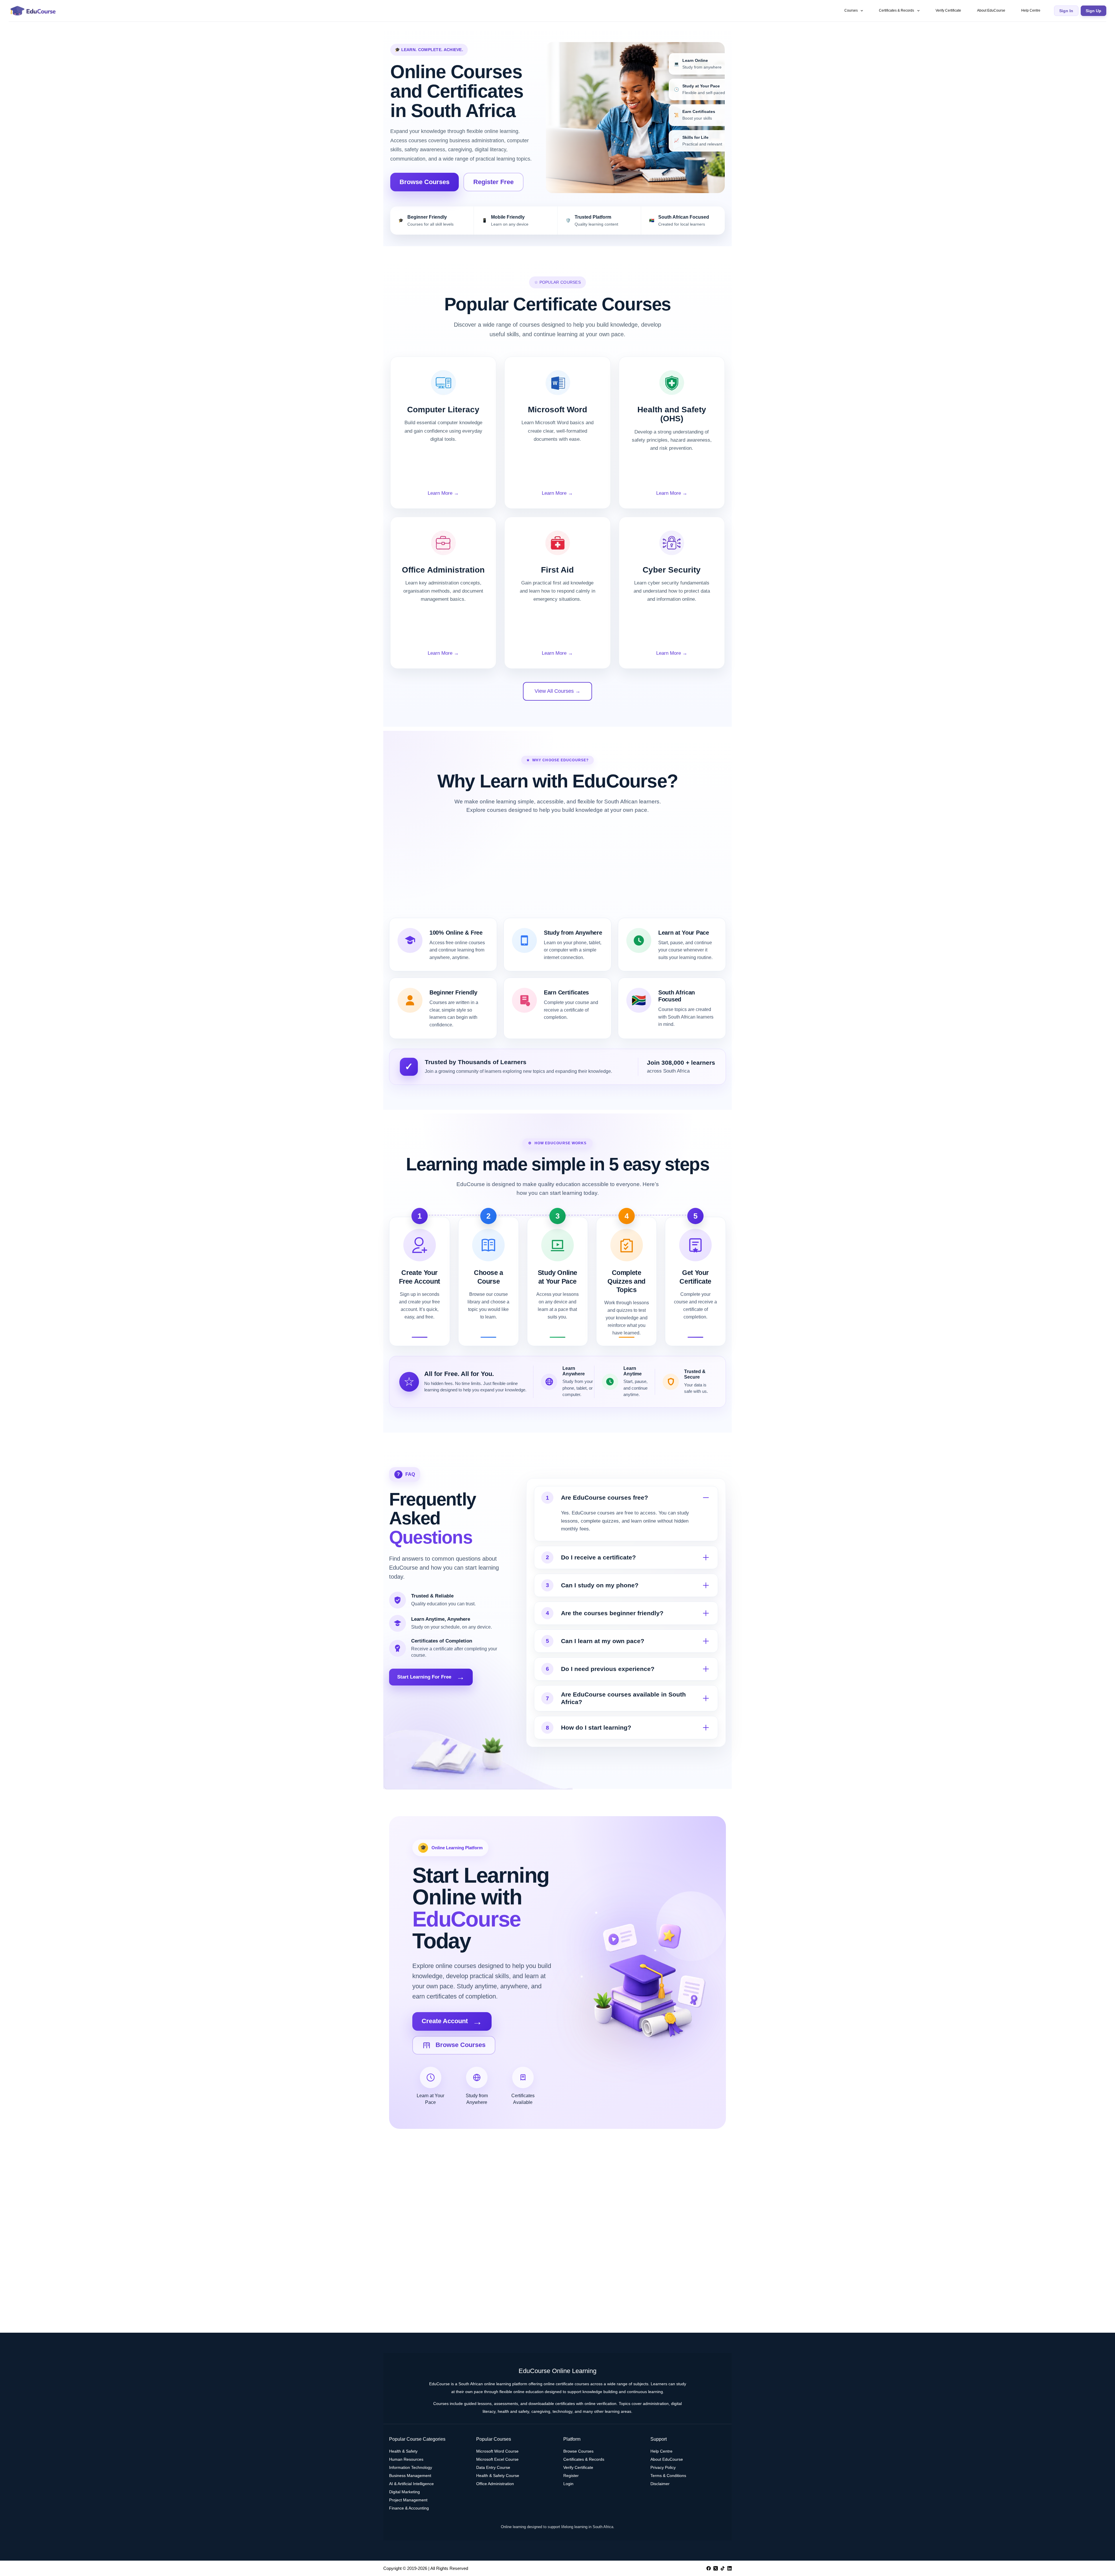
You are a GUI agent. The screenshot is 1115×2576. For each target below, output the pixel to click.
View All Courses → (557, 691)
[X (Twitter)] (716, 2568)
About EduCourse (991, 10)
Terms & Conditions (668, 2476)
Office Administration (495, 2484)
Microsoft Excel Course (497, 2459)
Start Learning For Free (431, 1677)
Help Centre (1031, 10)
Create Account (452, 2021)
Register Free (493, 182)
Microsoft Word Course (497, 2451)
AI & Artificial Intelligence (411, 2484)
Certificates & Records (897, 10)
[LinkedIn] (730, 2568)
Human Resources (406, 2459)
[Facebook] (709, 2568)
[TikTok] (723, 2568)
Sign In (1066, 11)
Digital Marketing (404, 2492)
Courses (851, 10)
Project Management (408, 2500)
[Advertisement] (557, 871)
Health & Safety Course (498, 2476)
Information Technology (411, 2467)
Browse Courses (425, 182)
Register (571, 2476)
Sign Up (1094, 11)
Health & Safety (403, 2451)
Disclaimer (660, 2484)
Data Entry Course (493, 2467)
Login (568, 2484)
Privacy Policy (663, 2467)
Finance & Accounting (409, 2508)
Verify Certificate (948, 10)
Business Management (410, 2476)
